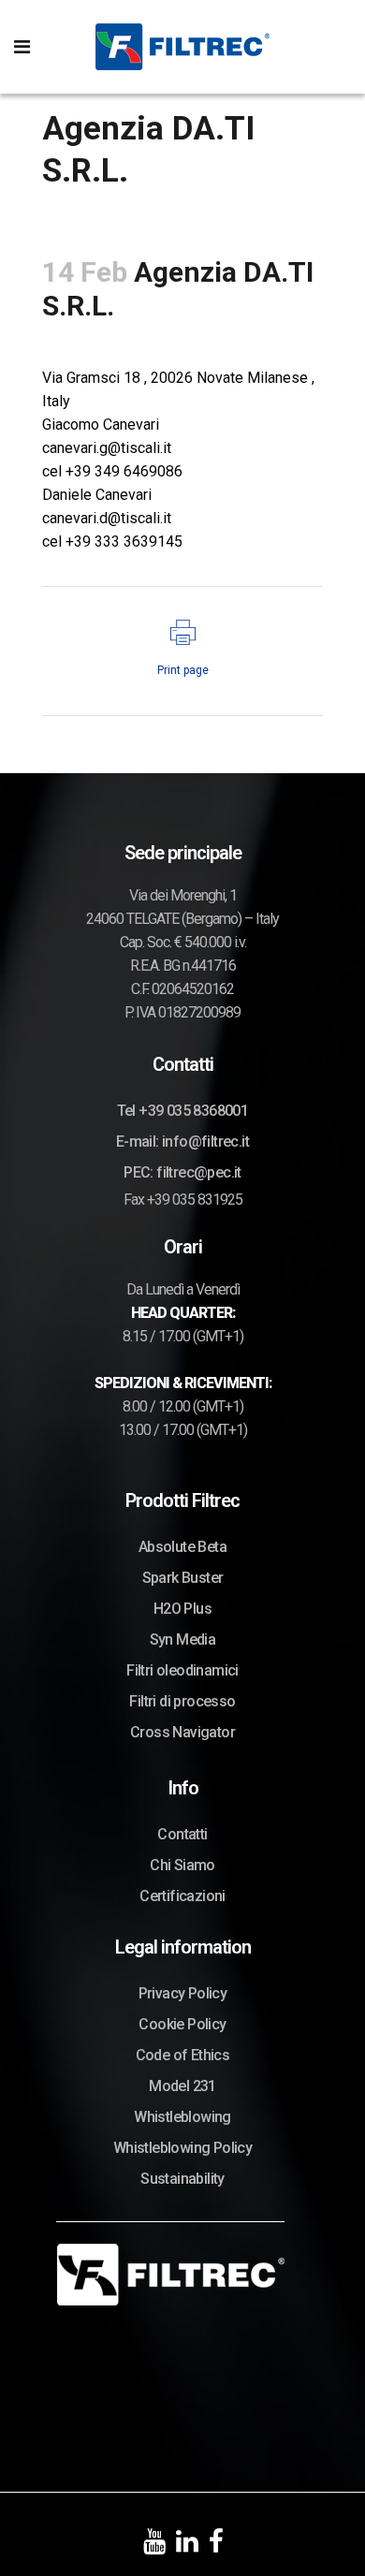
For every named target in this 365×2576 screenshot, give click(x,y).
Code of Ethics (183, 2055)
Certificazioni (182, 1896)
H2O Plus (182, 1609)
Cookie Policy (182, 2024)
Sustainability (182, 2179)
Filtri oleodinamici (182, 1670)
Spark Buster (183, 1578)
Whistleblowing (182, 2117)
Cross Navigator (182, 1732)
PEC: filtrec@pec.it (182, 1172)
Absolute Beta (182, 1547)
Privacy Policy (183, 1993)
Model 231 (182, 2086)
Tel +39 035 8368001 (183, 1111)
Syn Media (183, 1639)
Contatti (182, 1834)
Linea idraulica (199, 337)
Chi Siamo (182, 1865)
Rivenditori (282, 337)
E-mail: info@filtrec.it (182, 1142)
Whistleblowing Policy (182, 2148)
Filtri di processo (182, 1701)
